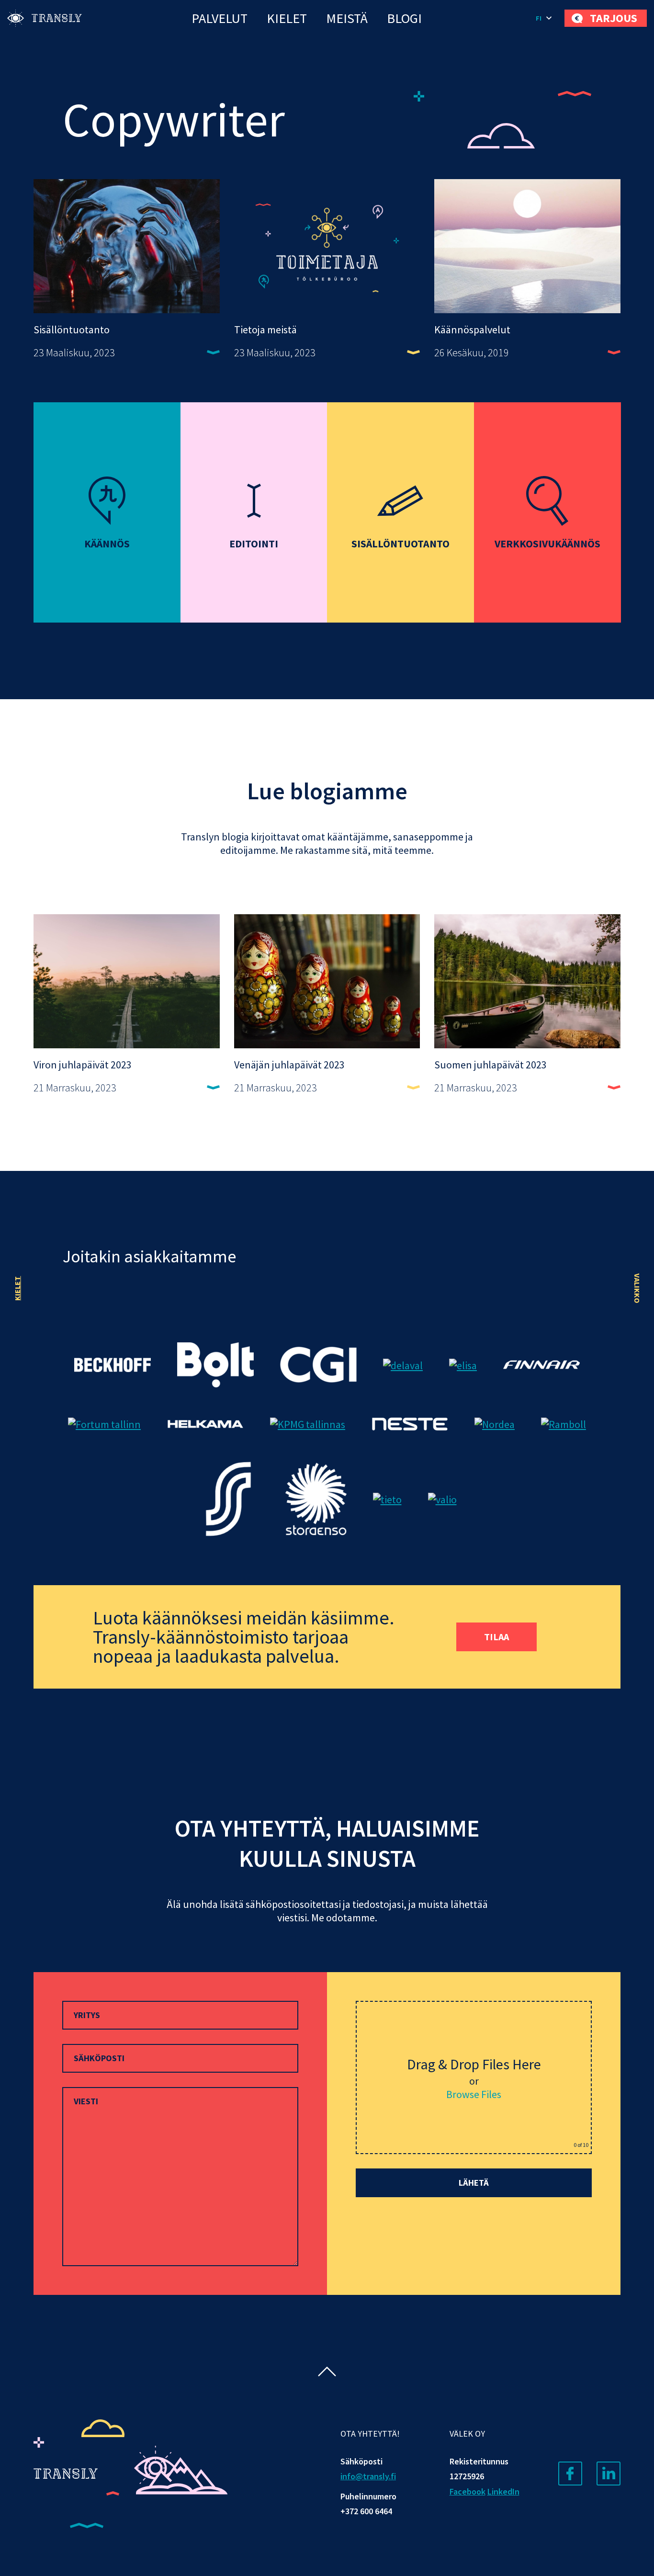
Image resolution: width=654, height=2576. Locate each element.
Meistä (347, 18)
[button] (545, 18)
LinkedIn (503, 2491)
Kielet (287, 18)
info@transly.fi (368, 2476)
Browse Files (474, 2094)
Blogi (404, 18)
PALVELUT (220, 18)
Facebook (468, 2491)
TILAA (496, 1637)
